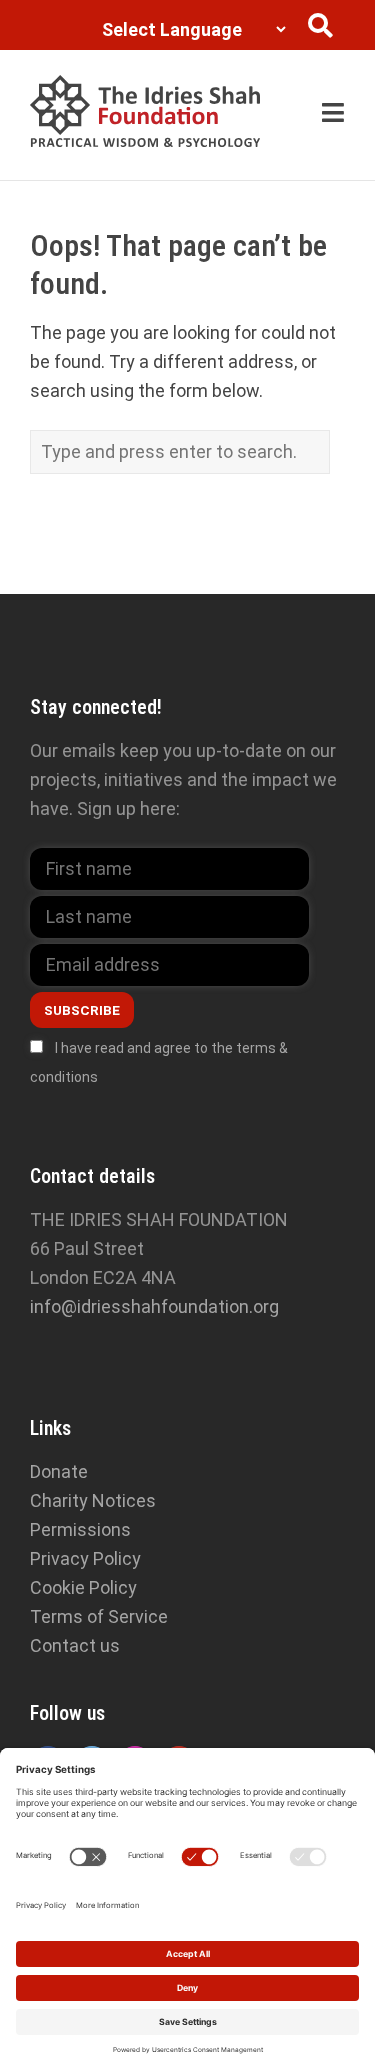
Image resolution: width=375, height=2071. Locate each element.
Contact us (75, 1645)
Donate (59, 1471)
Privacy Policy (85, 1558)
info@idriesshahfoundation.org (154, 1306)
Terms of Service (99, 1616)
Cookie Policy (83, 1587)
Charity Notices (93, 1500)
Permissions (80, 1529)
